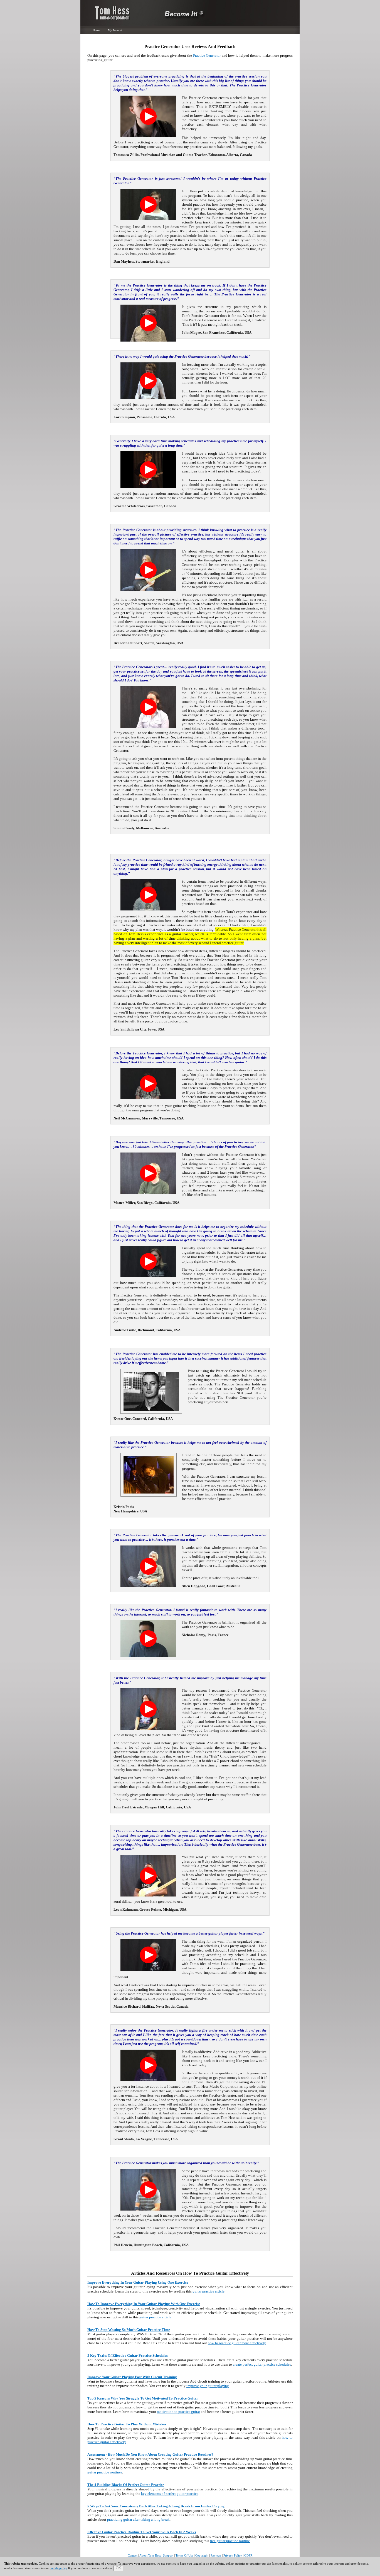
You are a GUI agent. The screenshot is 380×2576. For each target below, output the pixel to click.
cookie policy (59, 2568)
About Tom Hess (150, 2555)
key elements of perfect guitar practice (170, 2494)
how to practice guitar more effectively (237, 2343)
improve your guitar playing (208, 2386)
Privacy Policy (233, 2555)
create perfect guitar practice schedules (262, 2364)
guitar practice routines (105, 2472)
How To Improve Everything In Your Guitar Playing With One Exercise (144, 2304)
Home (96, 30)
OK (118, 2568)
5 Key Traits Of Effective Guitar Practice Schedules (128, 2355)
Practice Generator (207, 55)
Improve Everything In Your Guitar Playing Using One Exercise (138, 2282)
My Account (115, 30)
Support (168, 2555)
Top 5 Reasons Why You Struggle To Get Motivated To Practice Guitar (143, 2398)
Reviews (216, 2555)
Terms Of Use (184, 2555)
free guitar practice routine (230, 2541)
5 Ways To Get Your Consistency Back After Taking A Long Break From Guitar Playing (156, 2506)
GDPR (248, 2555)
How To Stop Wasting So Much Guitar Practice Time (129, 2330)
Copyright (202, 2555)
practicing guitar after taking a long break (138, 2519)
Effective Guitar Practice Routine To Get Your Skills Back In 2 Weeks (142, 2532)
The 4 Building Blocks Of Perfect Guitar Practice (126, 2485)
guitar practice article (208, 2291)
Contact (133, 2555)
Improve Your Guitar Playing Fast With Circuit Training (132, 2377)
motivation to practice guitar (178, 2412)
